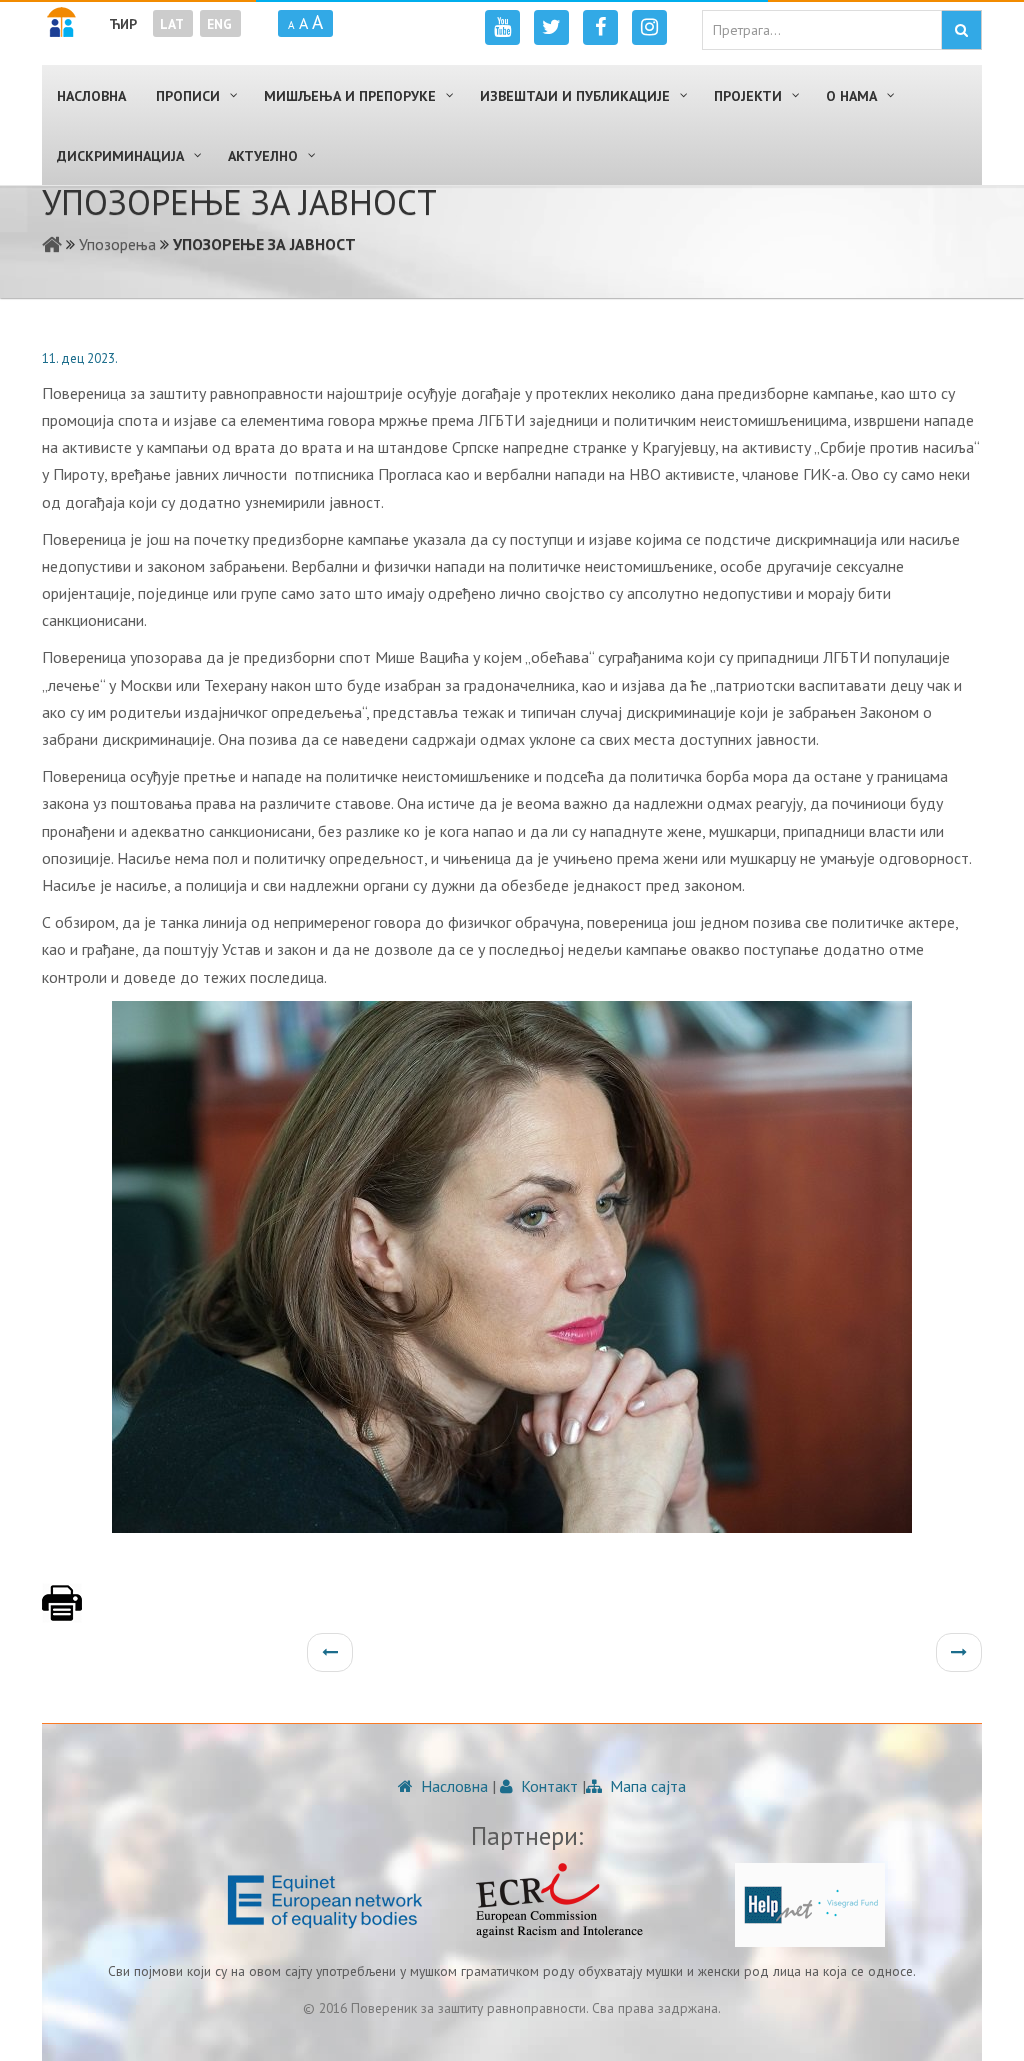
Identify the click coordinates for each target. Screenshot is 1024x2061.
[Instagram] (649, 27)
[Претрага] (961, 30)
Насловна (452, 1786)
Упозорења (117, 244)
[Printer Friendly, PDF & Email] (62, 1613)
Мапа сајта (646, 1786)
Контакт (547, 1786)
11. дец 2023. (80, 358)
